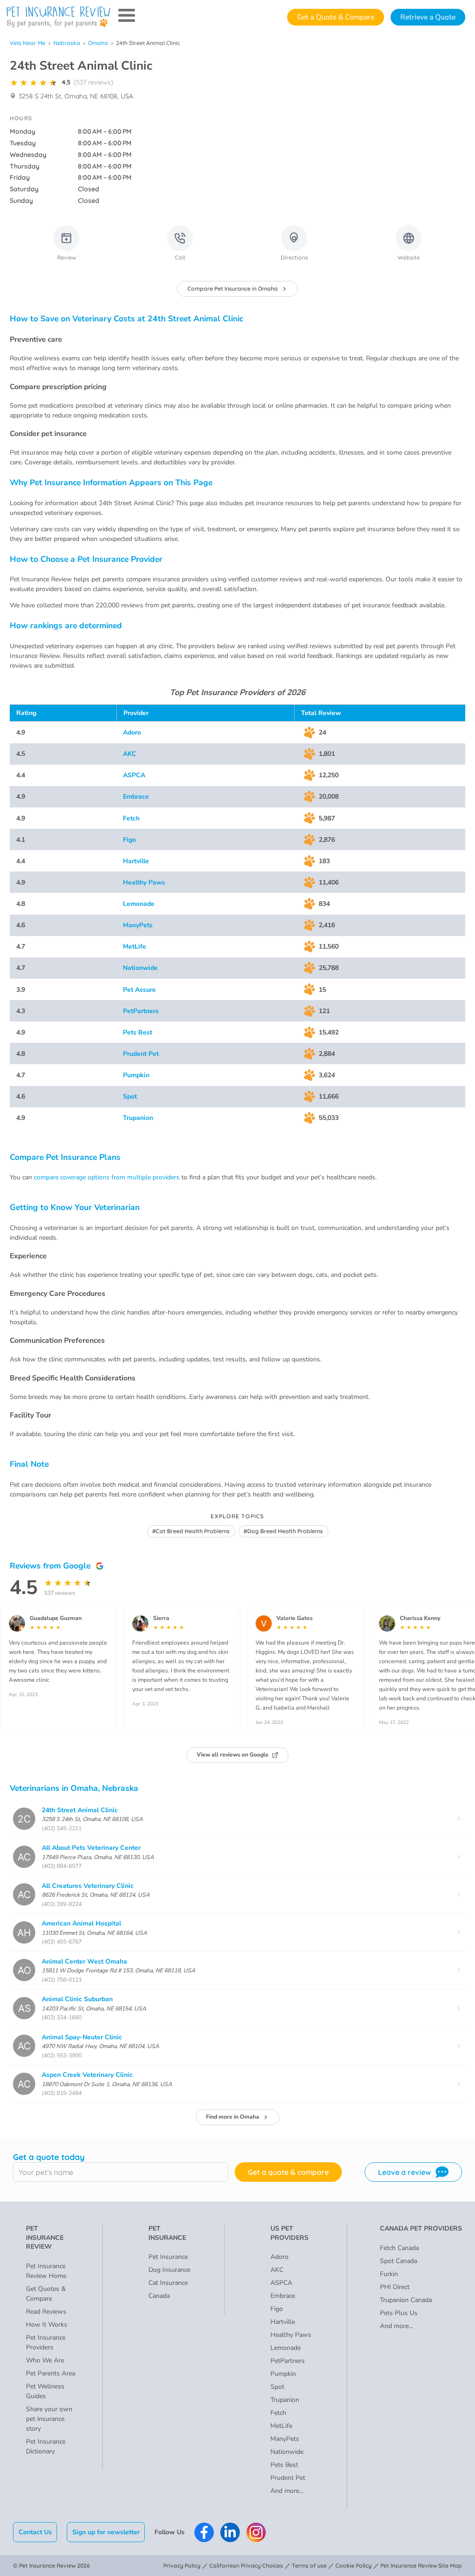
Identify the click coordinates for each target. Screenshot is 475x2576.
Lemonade (139, 904)
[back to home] (58, 17)
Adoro (132, 732)
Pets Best (138, 1032)
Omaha (98, 43)
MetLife (135, 946)
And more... (287, 2491)
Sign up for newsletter (106, 2532)
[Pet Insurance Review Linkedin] (230, 2532)
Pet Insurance (168, 2257)
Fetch (131, 818)
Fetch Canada (399, 2248)
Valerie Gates (295, 1618)
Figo (129, 840)
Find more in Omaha (233, 2117)
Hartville (136, 861)
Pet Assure (139, 990)
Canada (159, 2296)
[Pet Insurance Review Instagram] (256, 2532)
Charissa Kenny (420, 1618)
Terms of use (309, 2566)
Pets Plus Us (399, 2313)
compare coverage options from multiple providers (107, 1177)
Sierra (161, 1618)
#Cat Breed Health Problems (191, 1531)
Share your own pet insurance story (49, 2419)
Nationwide (140, 968)
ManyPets (138, 925)
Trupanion (138, 1118)
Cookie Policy (353, 2566)
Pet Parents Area (51, 2373)
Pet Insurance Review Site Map (421, 2566)
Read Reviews (46, 2312)
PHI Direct (395, 2287)
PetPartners (141, 1011)
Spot (130, 1096)
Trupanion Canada (406, 2300)
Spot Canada (398, 2261)
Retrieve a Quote (428, 17)
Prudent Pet (141, 1054)
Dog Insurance (169, 2270)
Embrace (136, 797)
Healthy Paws (144, 882)
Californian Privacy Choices (246, 2566)
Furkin (389, 2274)
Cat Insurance (168, 2283)
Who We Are (45, 2360)
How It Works (47, 2325)
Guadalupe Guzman (56, 1618)
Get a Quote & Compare (336, 17)
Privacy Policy (182, 2566)
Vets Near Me (28, 43)
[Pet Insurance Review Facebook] (204, 2532)
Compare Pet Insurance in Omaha (233, 289)
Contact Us (35, 2532)
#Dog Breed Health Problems (283, 1531)
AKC (130, 754)
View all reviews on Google (233, 1755)
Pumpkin (136, 1075)
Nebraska (67, 43)
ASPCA (134, 775)
